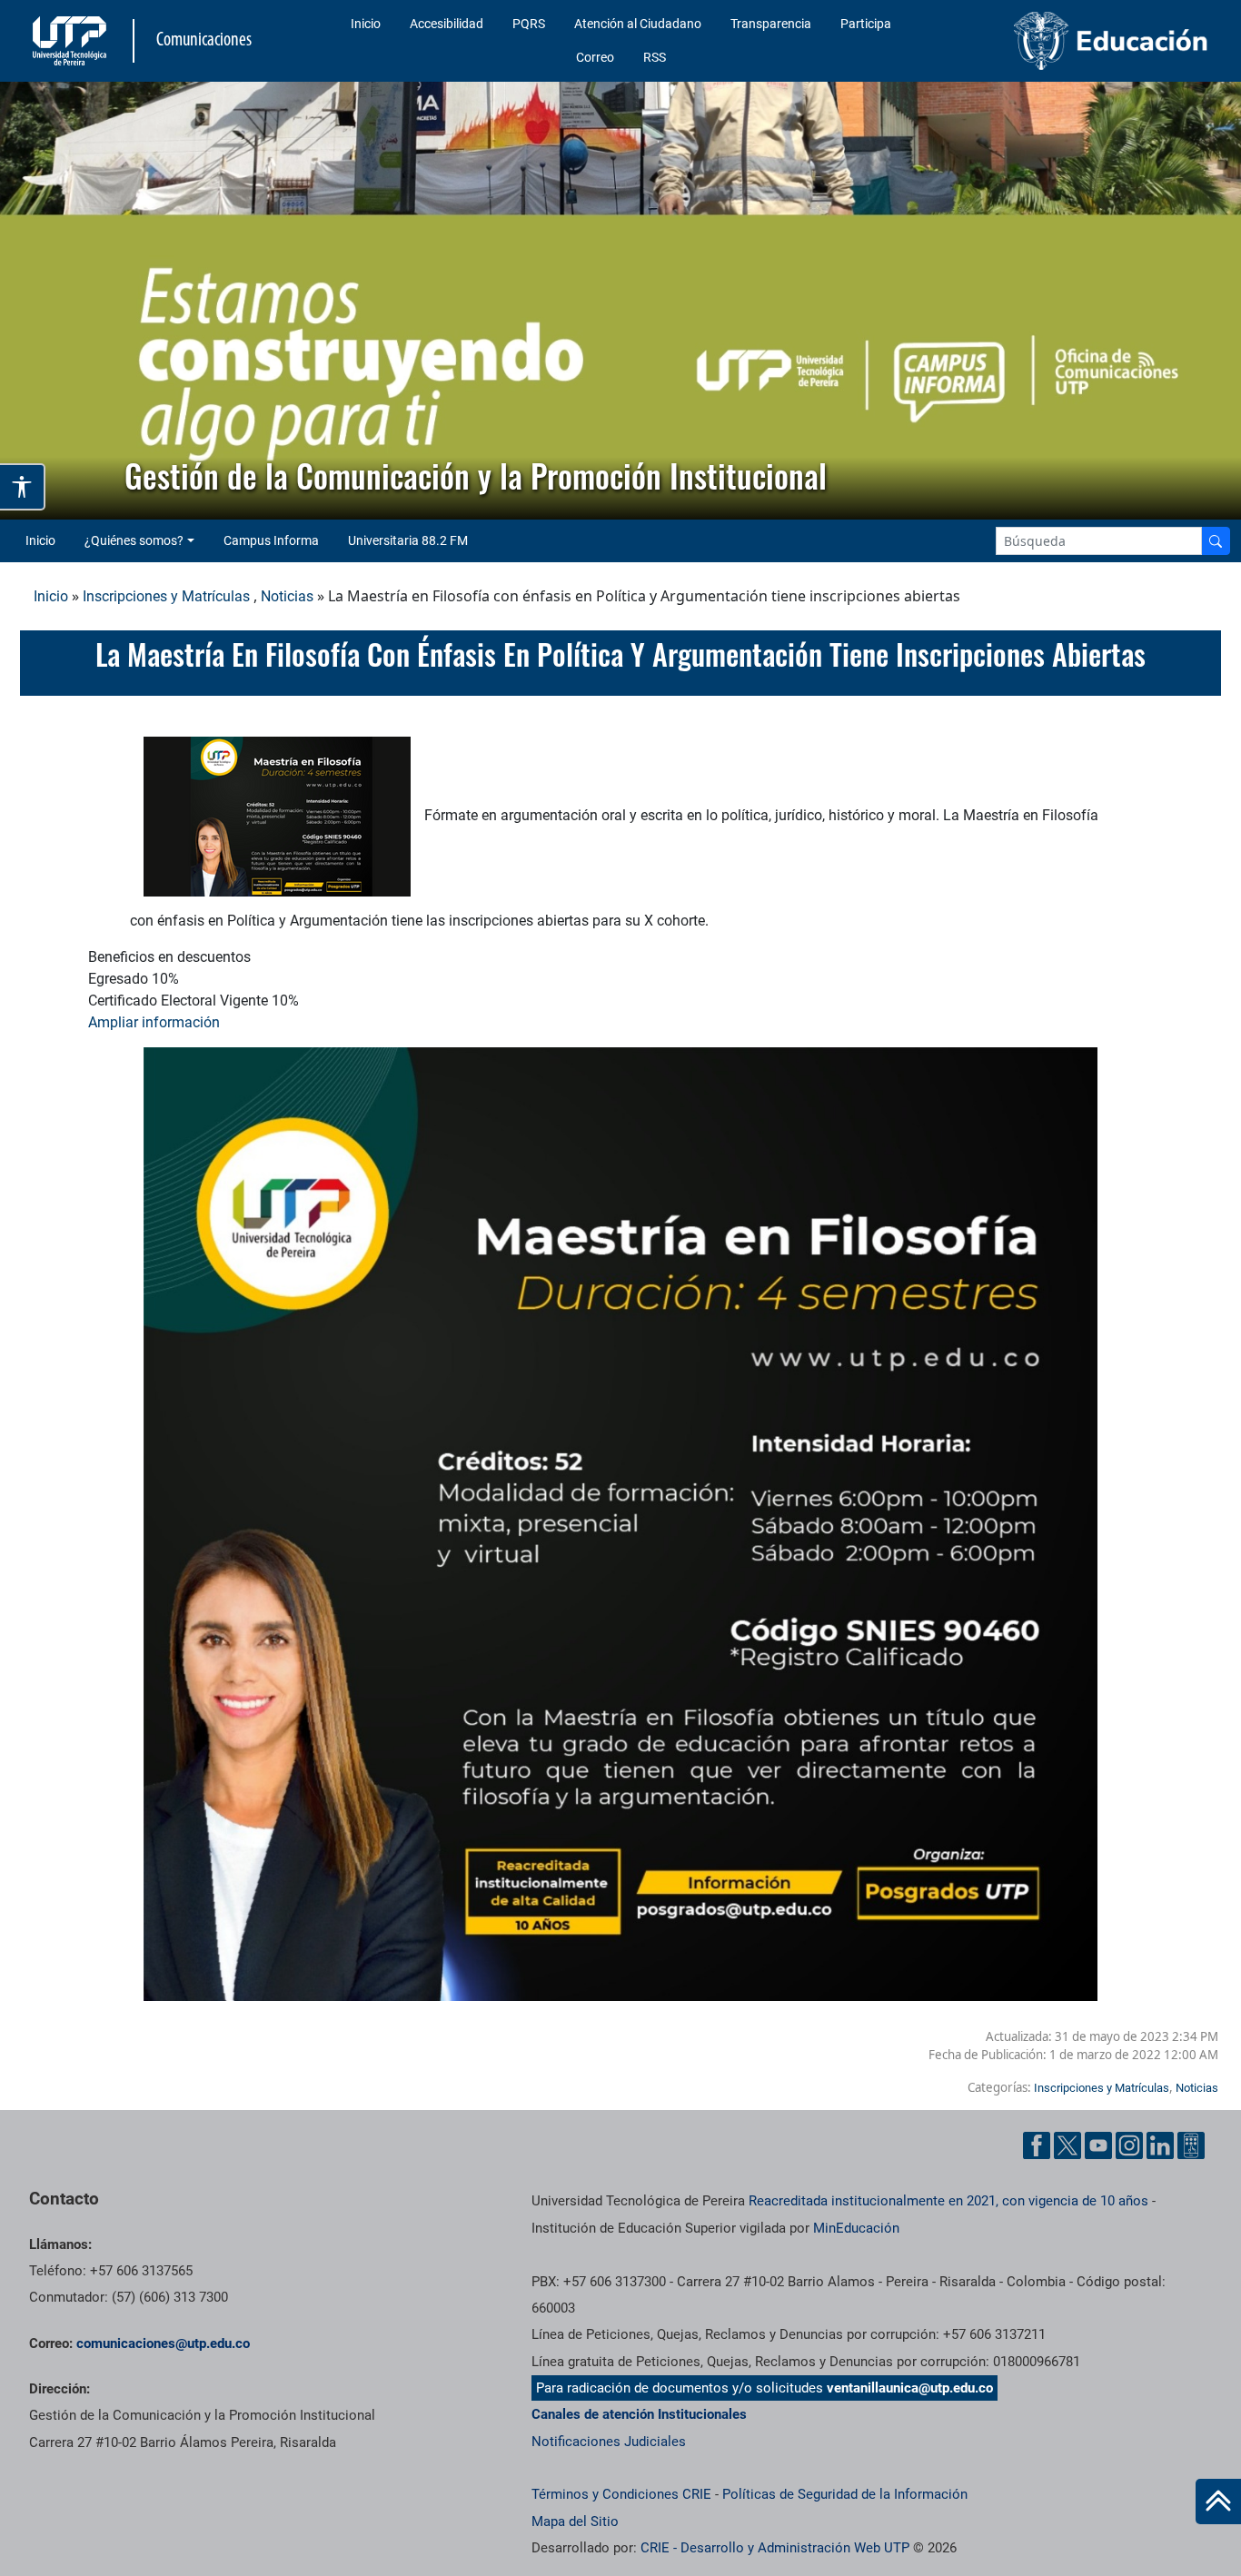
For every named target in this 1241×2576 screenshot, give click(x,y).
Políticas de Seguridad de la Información (845, 2494)
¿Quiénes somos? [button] (134, 540)
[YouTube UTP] (1098, 2145)
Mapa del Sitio (575, 2522)
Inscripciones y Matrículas (166, 596)
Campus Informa (271, 540)
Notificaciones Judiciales (609, 2442)
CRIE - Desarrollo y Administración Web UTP (775, 2548)
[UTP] (72, 41)
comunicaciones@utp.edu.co (163, 2343)
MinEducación (856, 2228)
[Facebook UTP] (1037, 2145)
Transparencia (771, 24)
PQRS (529, 24)
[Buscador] (1216, 541)
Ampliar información (156, 1022)
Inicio (366, 24)
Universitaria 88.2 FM (408, 540)
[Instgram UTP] (1129, 2145)
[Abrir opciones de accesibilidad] (23, 487)
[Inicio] (1218, 2502)
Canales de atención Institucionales (639, 2414)
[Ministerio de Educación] (1078, 41)
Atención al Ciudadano (638, 24)
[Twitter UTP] (1067, 2145)
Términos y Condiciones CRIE (621, 2494)
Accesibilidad (447, 24)
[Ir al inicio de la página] (1218, 2502)
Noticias (287, 596)
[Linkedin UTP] (1160, 2145)
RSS (655, 57)
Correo (595, 57)
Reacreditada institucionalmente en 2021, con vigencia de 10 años (948, 2201)
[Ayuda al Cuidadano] (1191, 2145)
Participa (866, 24)
